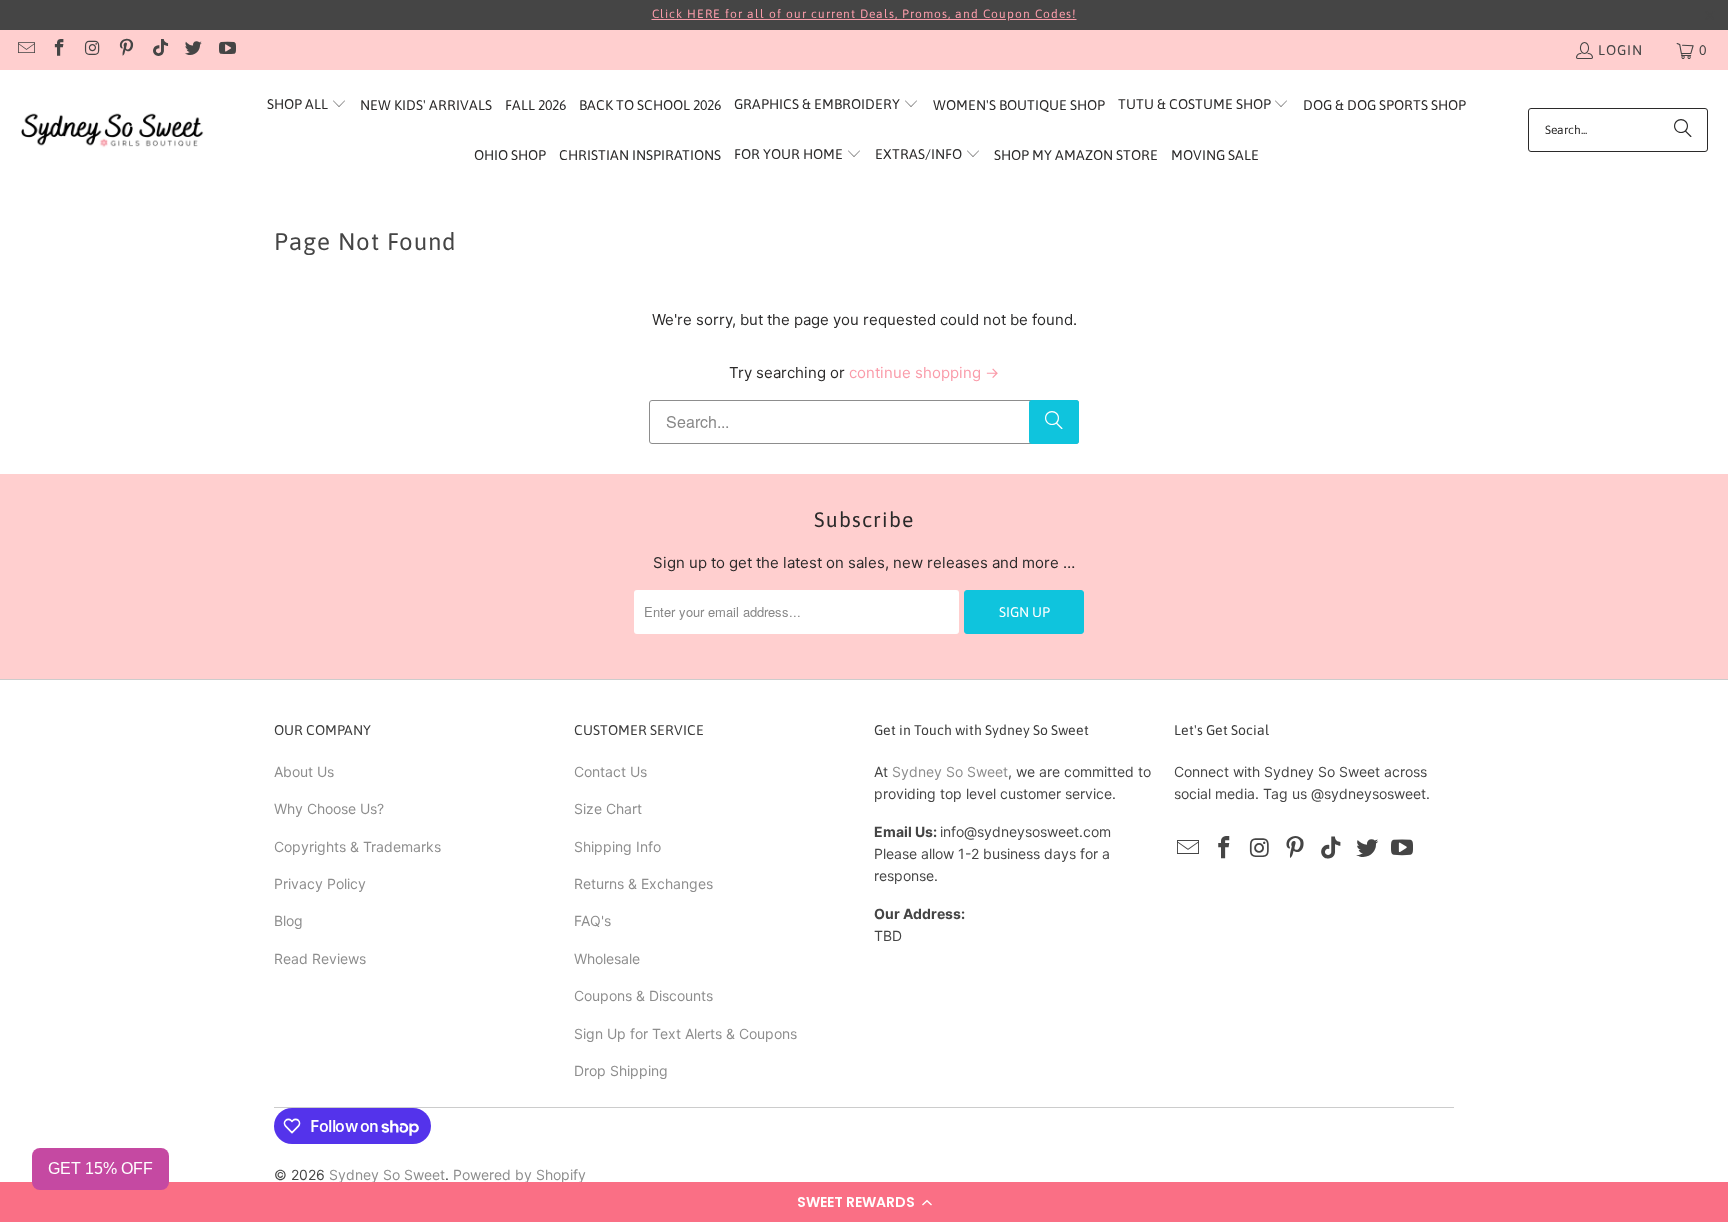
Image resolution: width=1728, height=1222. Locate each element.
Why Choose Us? (329, 808)
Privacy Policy (320, 883)
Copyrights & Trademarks (357, 846)
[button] (864, 1202)
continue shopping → (924, 372)
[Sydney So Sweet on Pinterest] (126, 50)
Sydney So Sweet (950, 771)
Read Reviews (320, 958)
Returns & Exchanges (643, 883)
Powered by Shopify (519, 1174)
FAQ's (592, 920)
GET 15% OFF (100, 1168)
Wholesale (607, 958)
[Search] (1683, 130)
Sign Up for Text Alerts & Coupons (685, 1033)
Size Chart (608, 808)
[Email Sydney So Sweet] (25, 50)
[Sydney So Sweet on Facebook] (59, 50)
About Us (304, 771)
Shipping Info (617, 846)
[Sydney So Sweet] (112, 130)
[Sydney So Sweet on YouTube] (226, 50)
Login (1620, 50)
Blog (288, 920)
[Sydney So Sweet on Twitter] (193, 50)
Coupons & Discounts (643, 995)
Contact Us (610, 771)
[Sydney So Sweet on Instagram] (92, 50)
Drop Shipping (621, 1070)
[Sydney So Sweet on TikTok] (159, 50)
